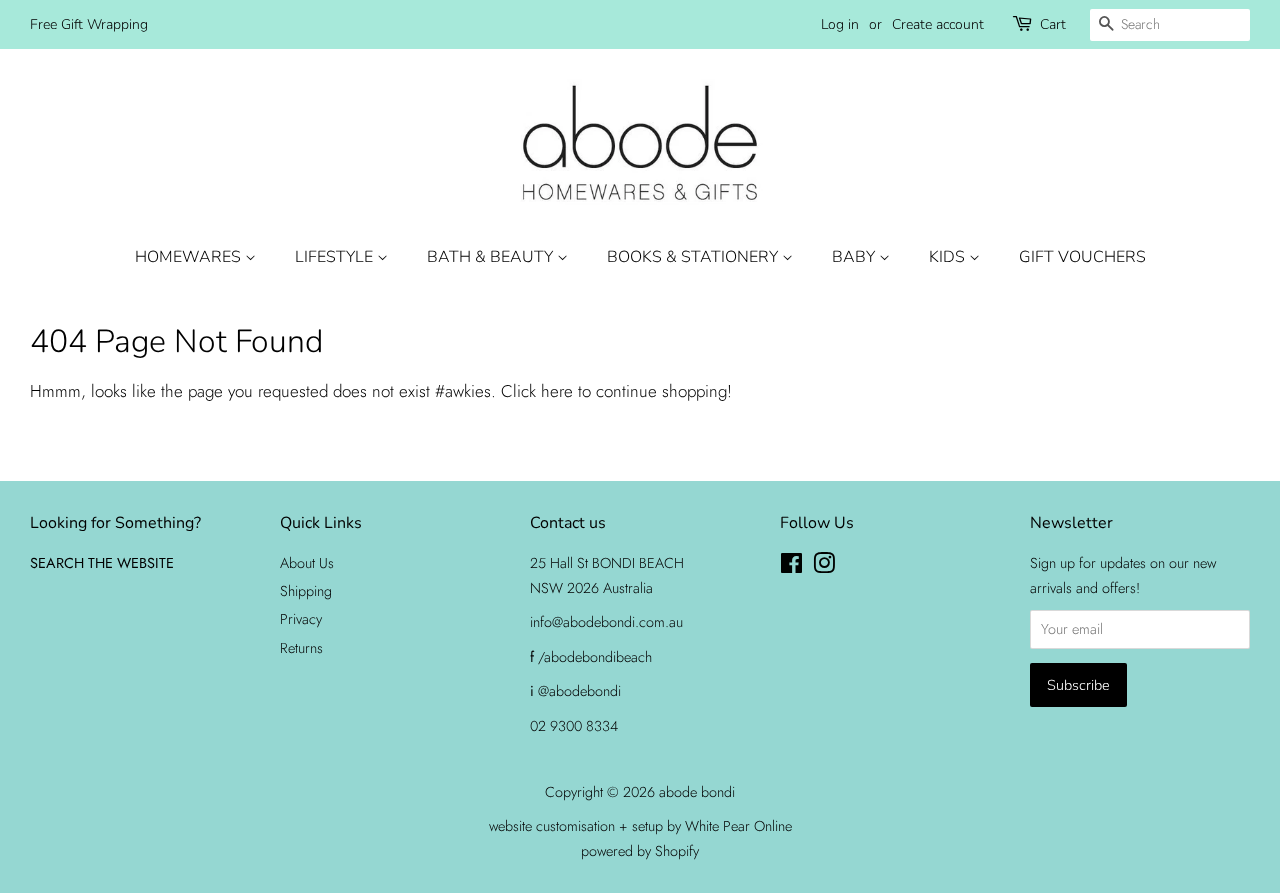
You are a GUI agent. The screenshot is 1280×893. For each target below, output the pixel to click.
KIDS (949, 257)
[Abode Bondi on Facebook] (791, 567)
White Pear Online (738, 826)
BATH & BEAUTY (492, 257)
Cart (1053, 24)
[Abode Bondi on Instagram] (824, 567)
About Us (307, 563)
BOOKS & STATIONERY (694, 257)
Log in (840, 24)
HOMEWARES (190, 257)
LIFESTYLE (336, 257)
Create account (938, 24)
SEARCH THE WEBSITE (102, 563)
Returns (301, 648)
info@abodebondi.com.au (606, 622)
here (557, 391)
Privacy (301, 619)
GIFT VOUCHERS (1082, 257)
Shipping (306, 591)
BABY (855, 257)
